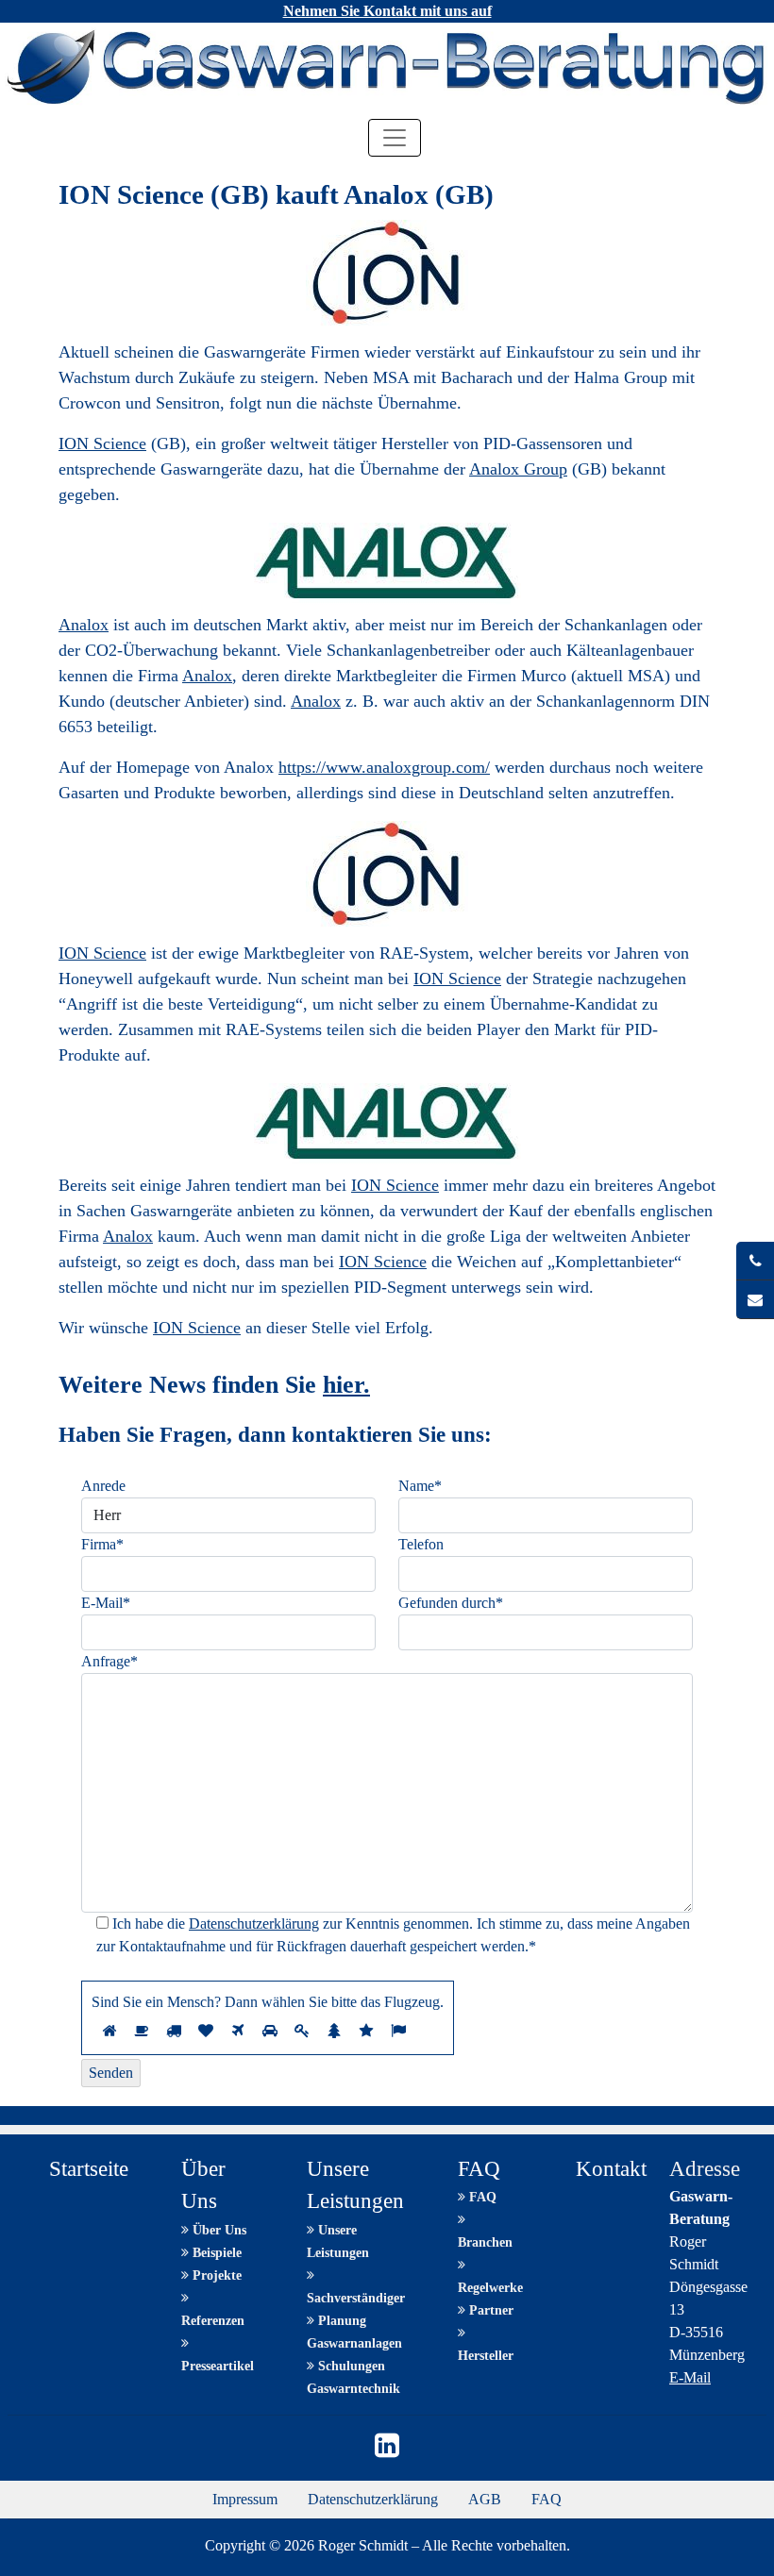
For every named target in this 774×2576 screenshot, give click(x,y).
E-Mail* (106, 1603)
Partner (489, 2310)
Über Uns (218, 2230)
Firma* (102, 1544)
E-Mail (690, 2377)
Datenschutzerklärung (254, 1924)
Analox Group (518, 469)
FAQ (481, 2197)
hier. (346, 1385)
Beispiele (215, 2253)
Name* (420, 1486)
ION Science (102, 443)
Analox (84, 625)
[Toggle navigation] (395, 138)
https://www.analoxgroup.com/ (384, 767)
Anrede (103, 1486)
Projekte (215, 2275)
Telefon (421, 1544)
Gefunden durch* (451, 1603)
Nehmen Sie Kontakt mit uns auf (387, 11)
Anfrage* (109, 1661)
